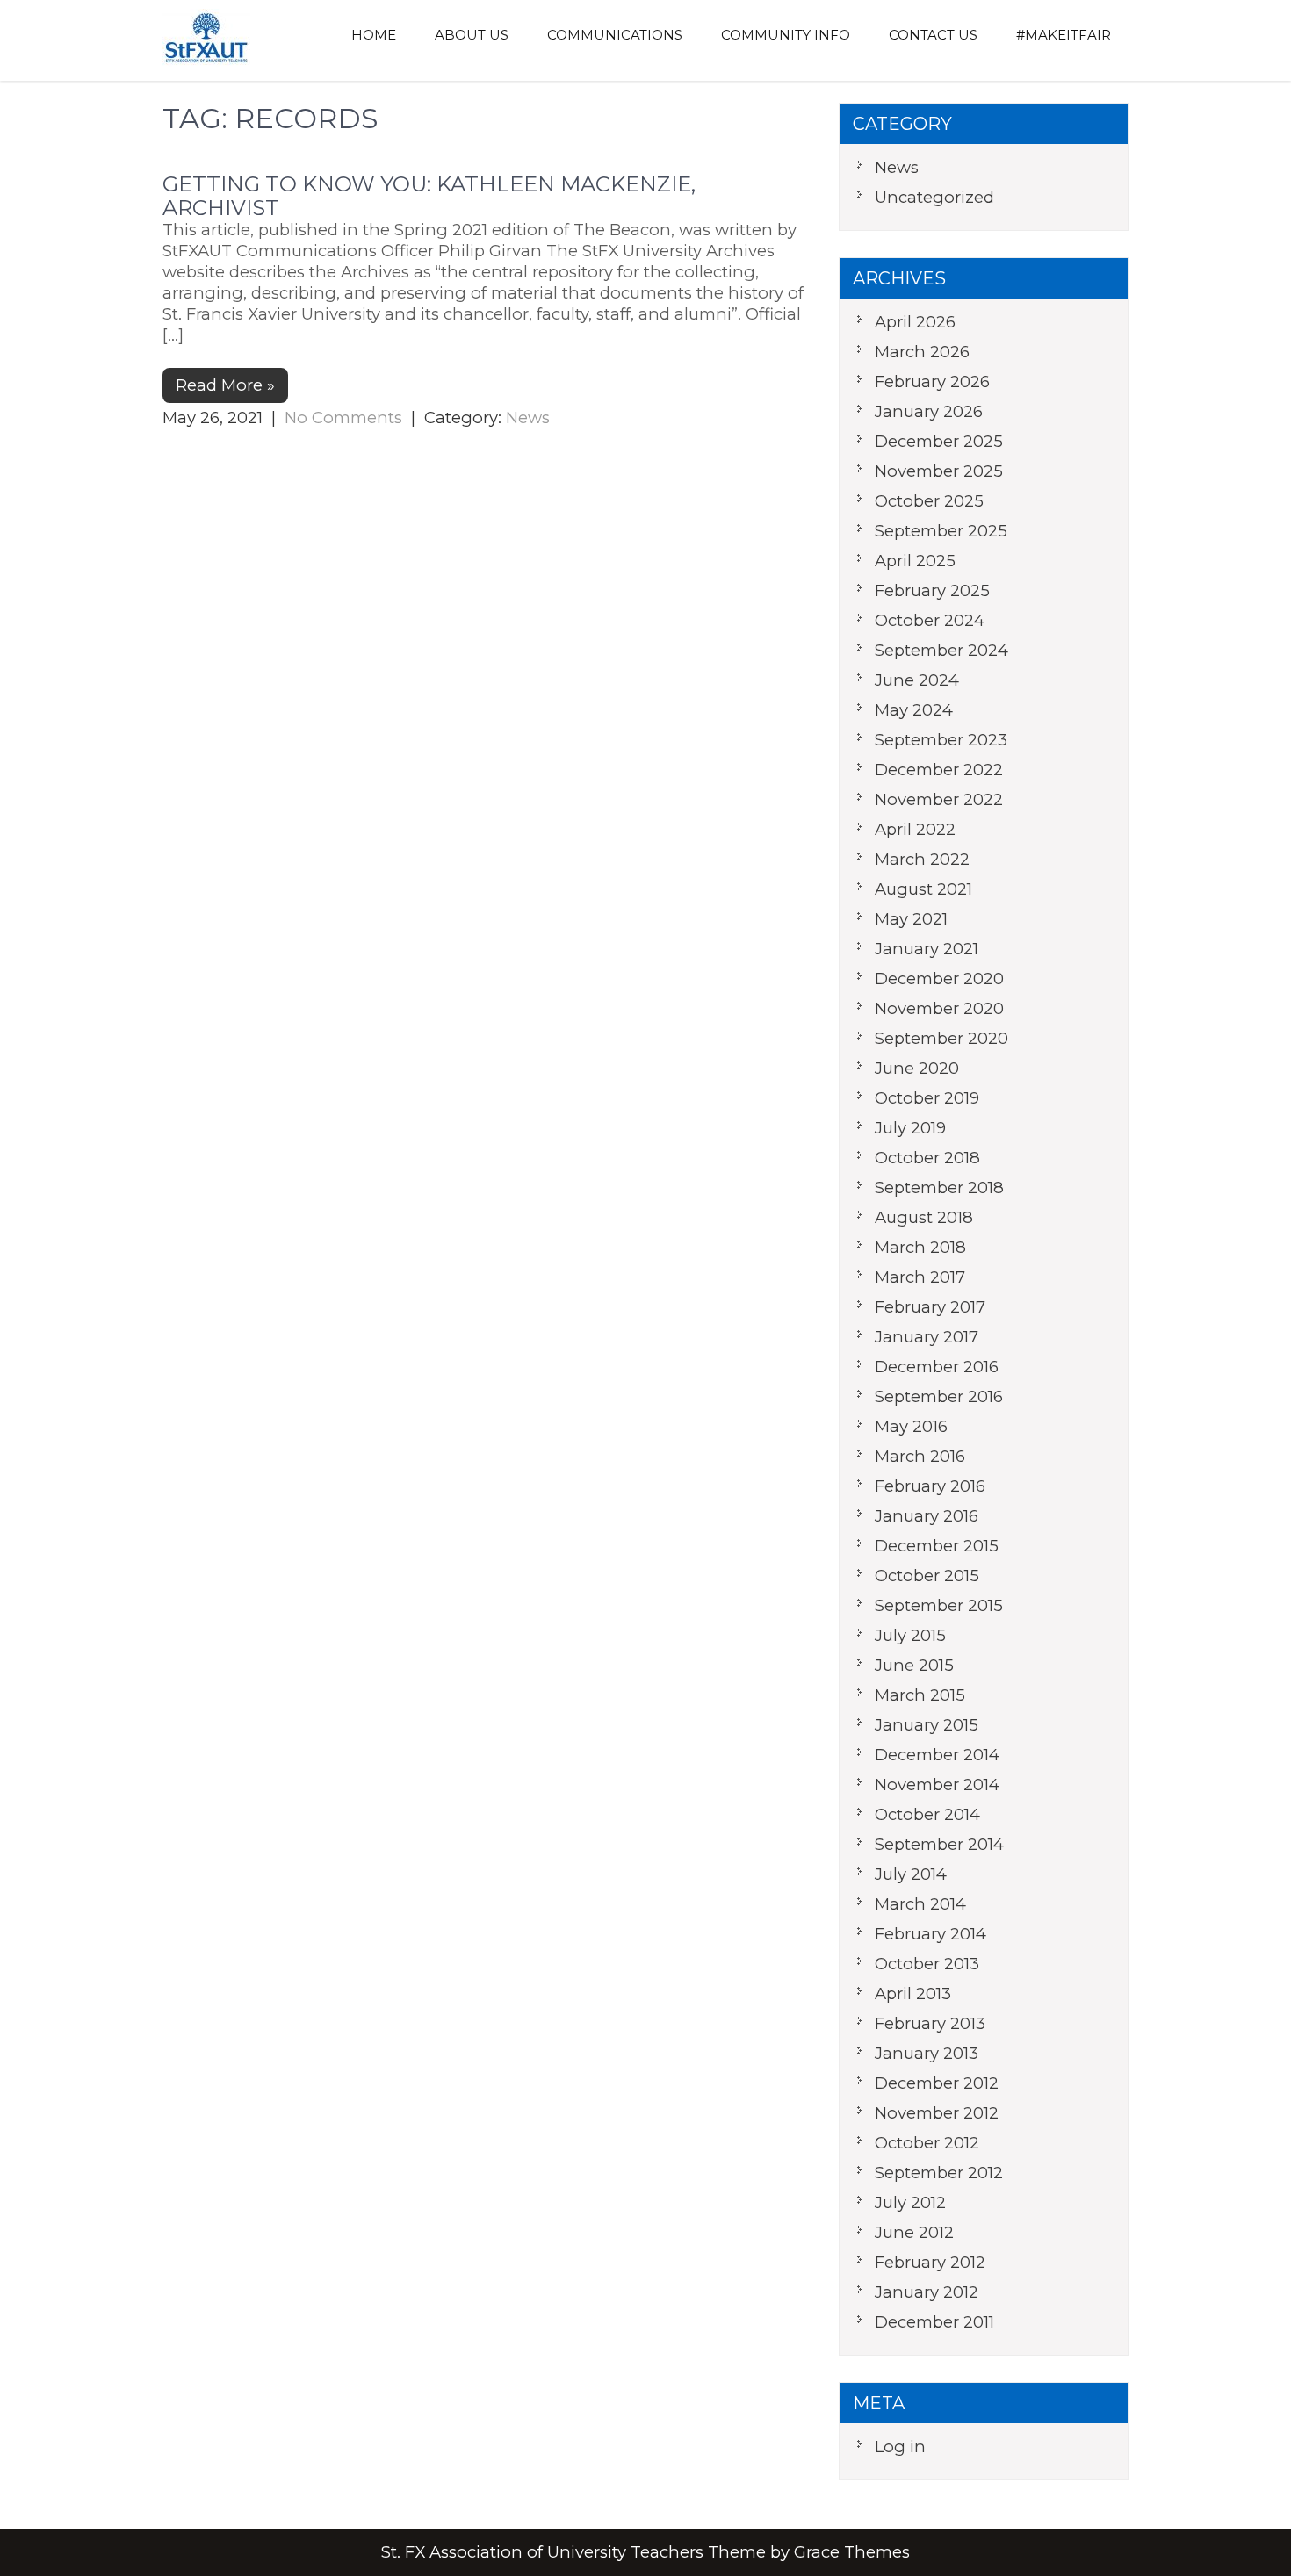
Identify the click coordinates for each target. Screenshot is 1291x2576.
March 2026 (922, 352)
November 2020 (939, 1008)
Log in (900, 2446)
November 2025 (939, 471)
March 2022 (922, 859)
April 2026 (915, 322)
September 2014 (939, 1844)
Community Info (786, 35)
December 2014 (937, 1755)
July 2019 (910, 1128)
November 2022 (939, 799)
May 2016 (911, 1426)
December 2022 (939, 770)
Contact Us (933, 35)
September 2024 (941, 650)
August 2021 (923, 889)
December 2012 (937, 2083)
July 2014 (911, 1874)
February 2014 (930, 1934)
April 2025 (915, 561)
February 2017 (930, 1307)
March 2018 (920, 1247)
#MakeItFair (1064, 35)
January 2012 (927, 2292)
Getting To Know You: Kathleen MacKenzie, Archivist (429, 195)
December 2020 (939, 979)
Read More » (225, 385)
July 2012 (910, 2202)
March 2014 (920, 1904)
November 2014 (937, 1784)
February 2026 (932, 381)
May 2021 (911, 919)
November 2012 (937, 2113)
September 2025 (941, 531)
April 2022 (915, 829)
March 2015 (920, 1695)
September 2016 (939, 1396)
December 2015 (937, 1546)
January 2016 (927, 1516)
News (528, 417)
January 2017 (927, 1337)
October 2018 (927, 1158)
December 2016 (937, 1367)
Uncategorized (934, 197)
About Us (472, 35)
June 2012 (914, 2232)
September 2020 (941, 1038)
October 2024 (930, 620)
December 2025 (939, 441)
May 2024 (914, 710)
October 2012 (927, 2143)
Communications (615, 35)
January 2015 (927, 1725)
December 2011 (934, 2322)
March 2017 (920, 1277)
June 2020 (917, 1068)
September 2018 (939, 1187)
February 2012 (930, 2262)
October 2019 (927, 1098)
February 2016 (930, 1486)
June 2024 (917, 680)
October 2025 (929, 501)
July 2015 (910, 1635)
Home (374, 35)
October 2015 (927, 1576)
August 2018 (924, 1217)
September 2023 (941, 740)
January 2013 (927, 2053)
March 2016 (920, 1456)
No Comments (343, 417)
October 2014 (927, 1814)
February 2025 (932, 590)
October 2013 (927, 1964)
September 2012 (939, 2173)
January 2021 (927, 949)
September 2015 (939, 1605)
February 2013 (930, 2023)
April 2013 (913, 1993)
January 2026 (929, 411)
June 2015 (914, 1665)
